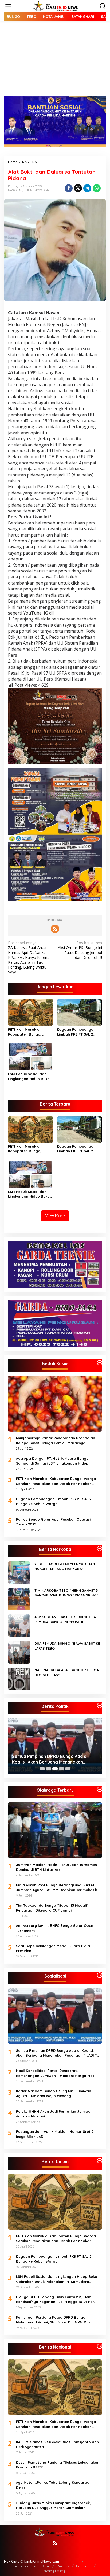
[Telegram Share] (87, 188)
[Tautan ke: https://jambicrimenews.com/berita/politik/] (100, 1705)
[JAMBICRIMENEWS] (56, 6)
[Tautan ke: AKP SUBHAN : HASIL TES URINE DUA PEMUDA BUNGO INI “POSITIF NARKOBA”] (19, 1625)
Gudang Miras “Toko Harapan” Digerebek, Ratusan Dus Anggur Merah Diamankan (53, 2505)
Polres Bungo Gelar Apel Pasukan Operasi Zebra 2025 (53, 1522)
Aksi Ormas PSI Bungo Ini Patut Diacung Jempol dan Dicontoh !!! (80, 950)
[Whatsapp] (97, 188)
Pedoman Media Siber (32, 2566)
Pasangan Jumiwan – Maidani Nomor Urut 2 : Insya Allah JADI (56, 2134)
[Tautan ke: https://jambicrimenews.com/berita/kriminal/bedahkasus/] (100, 1363)
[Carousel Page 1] (42, 1769)
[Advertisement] (55, 63)
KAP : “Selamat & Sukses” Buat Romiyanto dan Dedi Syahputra (57, 2444)
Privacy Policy (53, 2571)
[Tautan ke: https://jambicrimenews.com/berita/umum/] (100, 2161)
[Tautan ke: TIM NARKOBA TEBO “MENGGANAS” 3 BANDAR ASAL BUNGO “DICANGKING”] (19, 1599)
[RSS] (55, 929)
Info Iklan (84, 2566)
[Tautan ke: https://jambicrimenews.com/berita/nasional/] (100, 2346)
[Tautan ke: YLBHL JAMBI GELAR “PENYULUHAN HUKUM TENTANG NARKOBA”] (19, 1572)
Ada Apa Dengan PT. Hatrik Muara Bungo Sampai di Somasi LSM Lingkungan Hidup (52, 1461)
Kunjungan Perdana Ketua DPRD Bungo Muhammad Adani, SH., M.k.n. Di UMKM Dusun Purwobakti (55, 2320)
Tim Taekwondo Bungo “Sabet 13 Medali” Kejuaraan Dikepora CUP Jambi (52, 1908)
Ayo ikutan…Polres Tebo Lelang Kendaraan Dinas (54, 2485)
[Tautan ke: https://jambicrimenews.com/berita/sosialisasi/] (100, 1975)
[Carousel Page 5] (68, 1769)
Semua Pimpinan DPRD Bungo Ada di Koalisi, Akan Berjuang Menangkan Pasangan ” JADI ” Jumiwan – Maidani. (51, 1759)
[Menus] (8, 6)
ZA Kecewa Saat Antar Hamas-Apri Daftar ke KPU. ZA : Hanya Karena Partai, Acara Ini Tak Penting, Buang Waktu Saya (29, 957)
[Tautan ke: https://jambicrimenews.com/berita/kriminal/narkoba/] (100, 1548)
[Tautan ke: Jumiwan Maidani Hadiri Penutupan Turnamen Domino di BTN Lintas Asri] (55, 1830)
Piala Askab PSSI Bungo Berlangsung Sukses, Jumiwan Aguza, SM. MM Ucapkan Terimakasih (57, 1887)
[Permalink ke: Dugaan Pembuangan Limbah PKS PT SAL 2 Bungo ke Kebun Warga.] (80, 1012)
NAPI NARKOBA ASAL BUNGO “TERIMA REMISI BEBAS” (67, 1672)
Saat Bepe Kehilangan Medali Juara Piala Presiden (53, 1948)
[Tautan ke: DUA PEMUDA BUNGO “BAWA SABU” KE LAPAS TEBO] (19, 1652)
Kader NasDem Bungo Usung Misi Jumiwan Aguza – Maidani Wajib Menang (54, 2093)
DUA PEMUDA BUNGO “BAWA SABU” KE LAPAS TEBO (67, 1646)
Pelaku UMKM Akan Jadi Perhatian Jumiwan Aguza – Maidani (54, 2114)
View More (55, 1216)
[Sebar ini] (69, 188)
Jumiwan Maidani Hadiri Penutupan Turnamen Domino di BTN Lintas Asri (56, 1867)
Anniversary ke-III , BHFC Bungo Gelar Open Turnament (55, 1928)
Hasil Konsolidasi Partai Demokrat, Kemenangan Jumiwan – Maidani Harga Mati (56, 2073)
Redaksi (63, 2566)
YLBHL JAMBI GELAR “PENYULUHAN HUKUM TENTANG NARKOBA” (65, 1566)
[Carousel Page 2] (49, 1769)
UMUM (28, 190)
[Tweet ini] (78, 188)
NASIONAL (15, 190)
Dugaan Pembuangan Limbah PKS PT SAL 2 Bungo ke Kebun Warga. (78, 1032)
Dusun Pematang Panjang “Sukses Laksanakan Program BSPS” (58, 2465)
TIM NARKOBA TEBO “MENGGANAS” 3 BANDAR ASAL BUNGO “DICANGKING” (66, 1593)
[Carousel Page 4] (61, 1769)
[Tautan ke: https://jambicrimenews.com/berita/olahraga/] (100, 1789)
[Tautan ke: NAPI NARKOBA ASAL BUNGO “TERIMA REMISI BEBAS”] (19, 1678)
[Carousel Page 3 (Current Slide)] (55, 1769)
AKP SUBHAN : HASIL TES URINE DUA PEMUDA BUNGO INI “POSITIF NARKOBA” (65, 1619)
